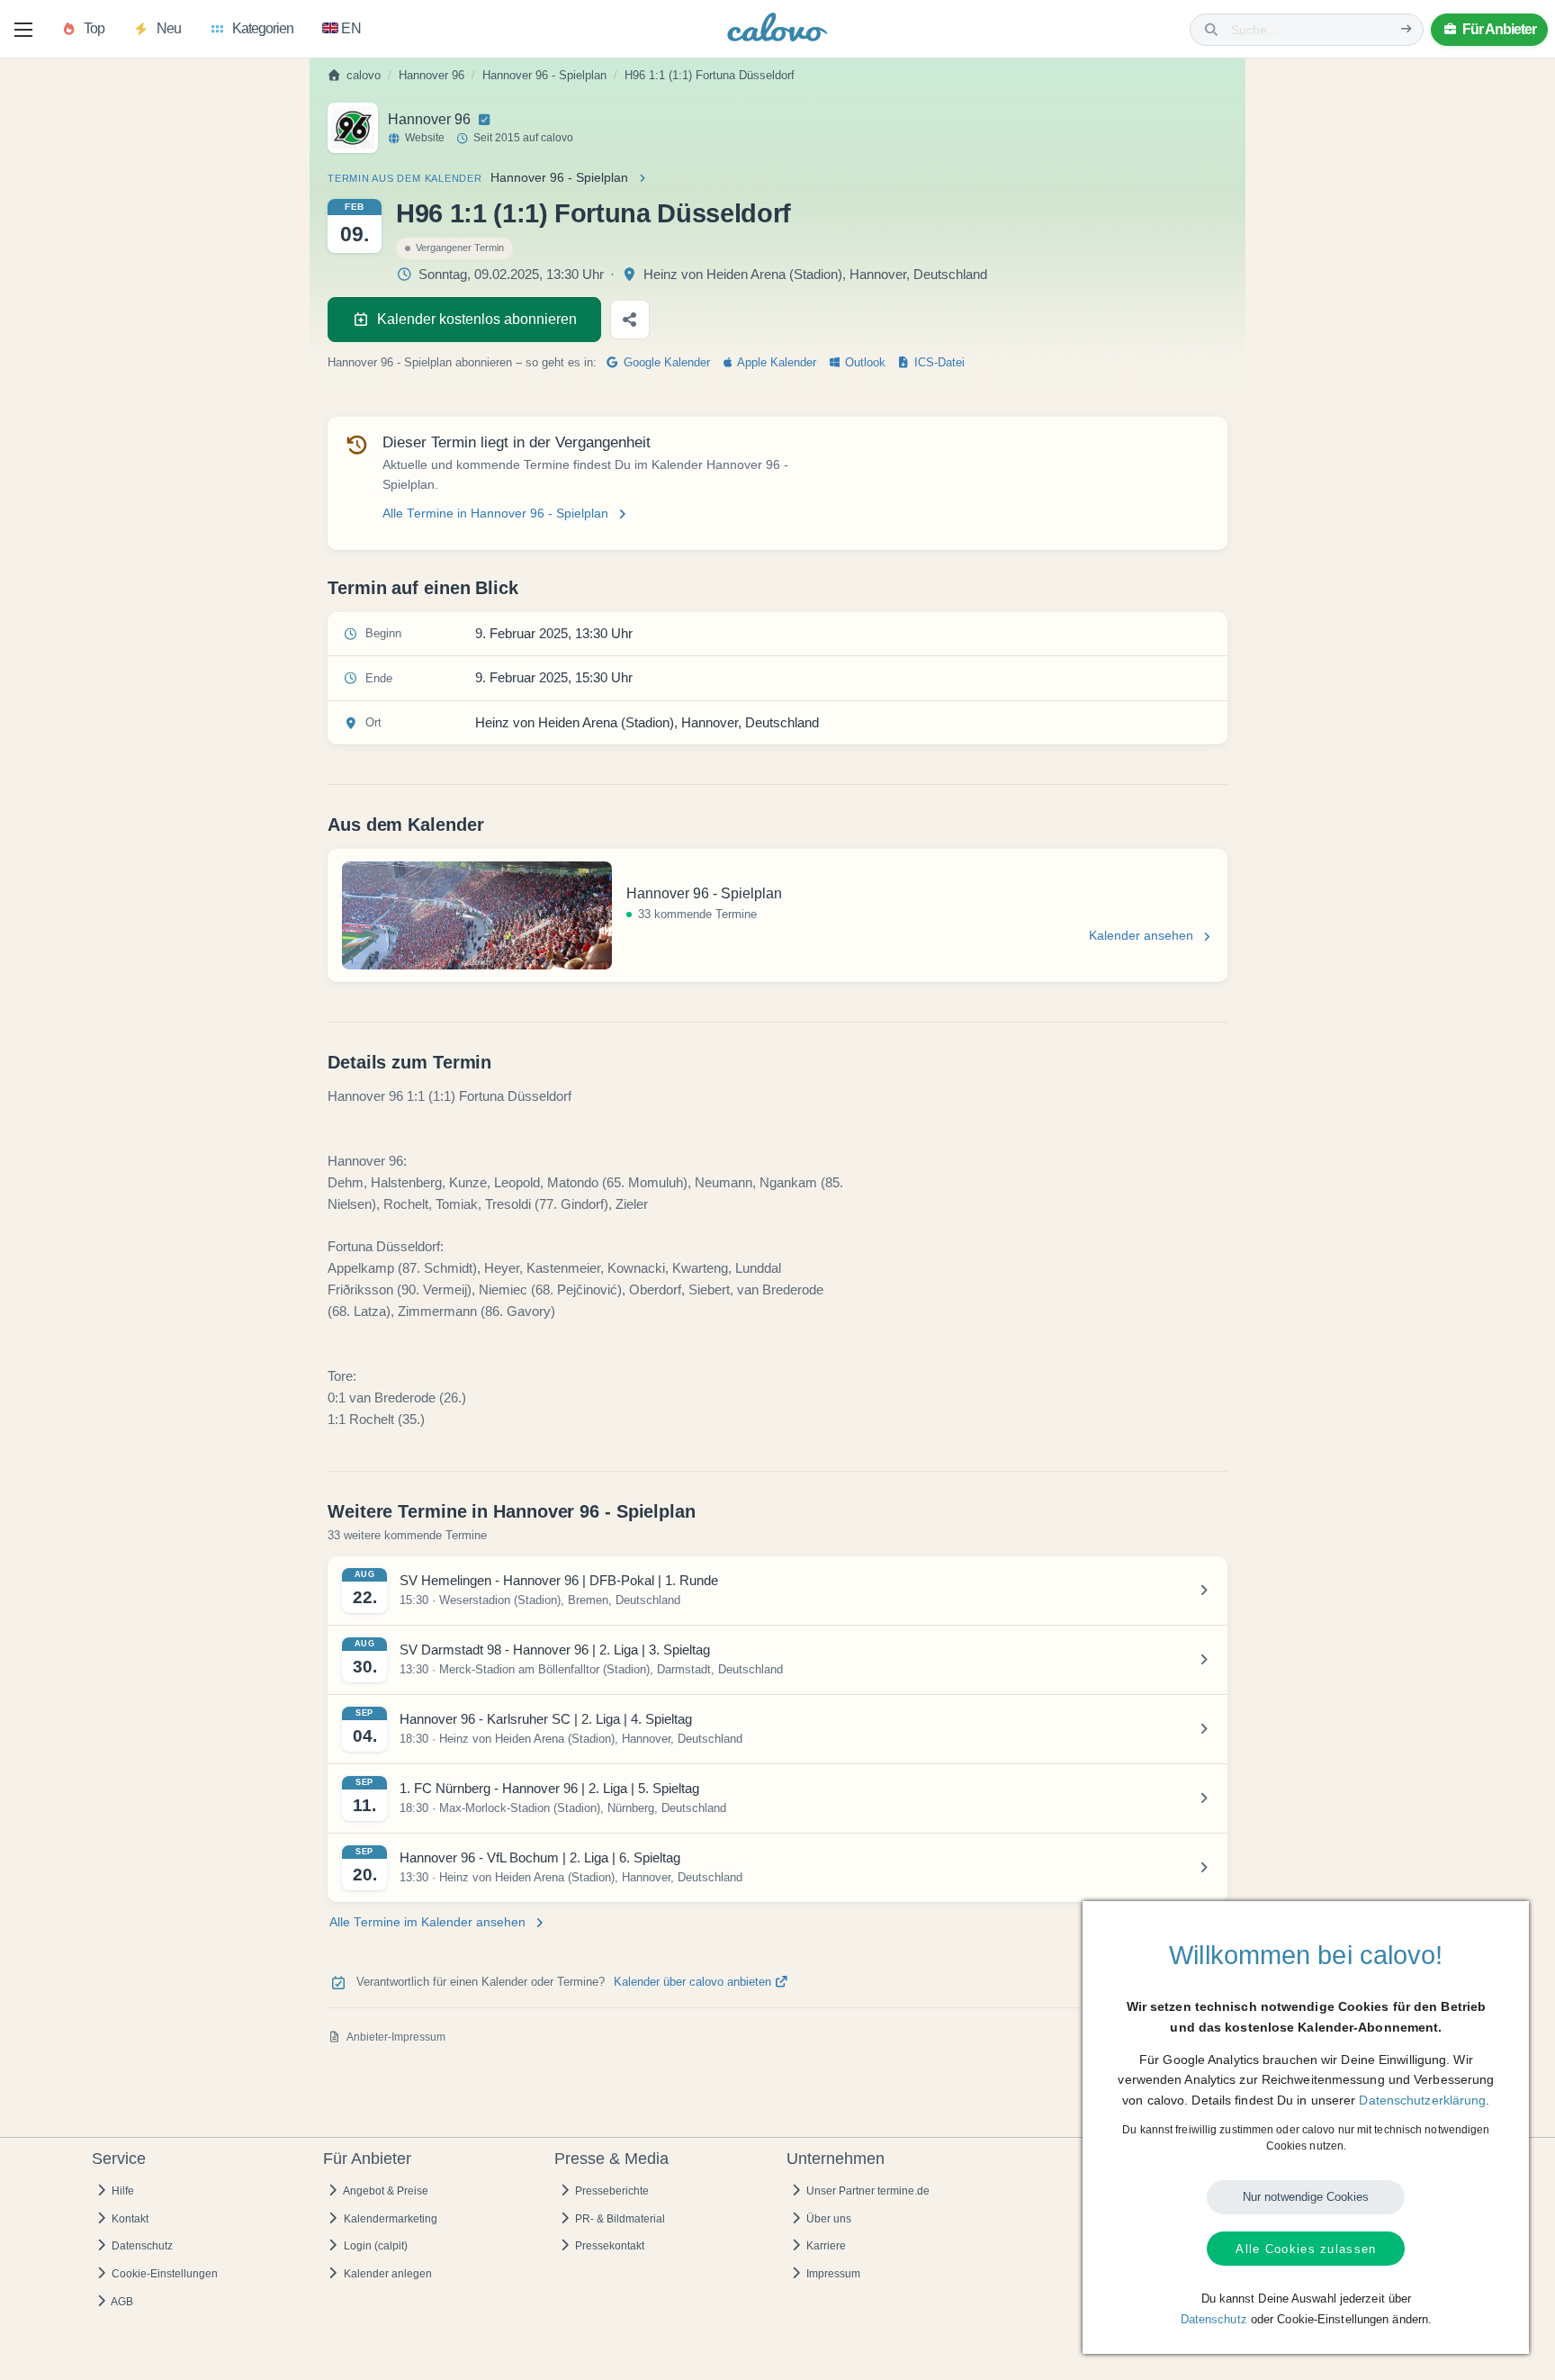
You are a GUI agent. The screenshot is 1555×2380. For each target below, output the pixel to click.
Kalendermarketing (389, 2219)
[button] (23, 30)
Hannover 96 (431, 76)
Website (425, 138)
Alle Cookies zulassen (1306, 2249)
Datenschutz (141, 2246)
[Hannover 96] (353, 128)
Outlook (863, 363)
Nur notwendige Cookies (1306, 2197)
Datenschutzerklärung (1422, 2100)
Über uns (827, 2219)
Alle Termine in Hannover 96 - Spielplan (495, 514)
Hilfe (121, 2191)
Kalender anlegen (387, 2274)
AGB (121, 2302)
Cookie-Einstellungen (163, 2274)
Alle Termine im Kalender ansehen (427, 1922)
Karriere (825, 2246)
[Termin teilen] (630, 320)
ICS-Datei (938, 363)
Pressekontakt (608, 2246)
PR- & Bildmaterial (619, 2219)
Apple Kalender (775, 363)
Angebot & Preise (385, 2191)
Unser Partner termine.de (867, 2191)
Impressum (832, 2274)
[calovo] (777, 31)
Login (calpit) (374, 2246)
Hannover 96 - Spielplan (544, 76)
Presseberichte (611, 2191)
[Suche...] (1407, 29)
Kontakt (129, 2219)
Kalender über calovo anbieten (694, 1982)
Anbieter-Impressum (396, 2037)
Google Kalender (665, 363)
